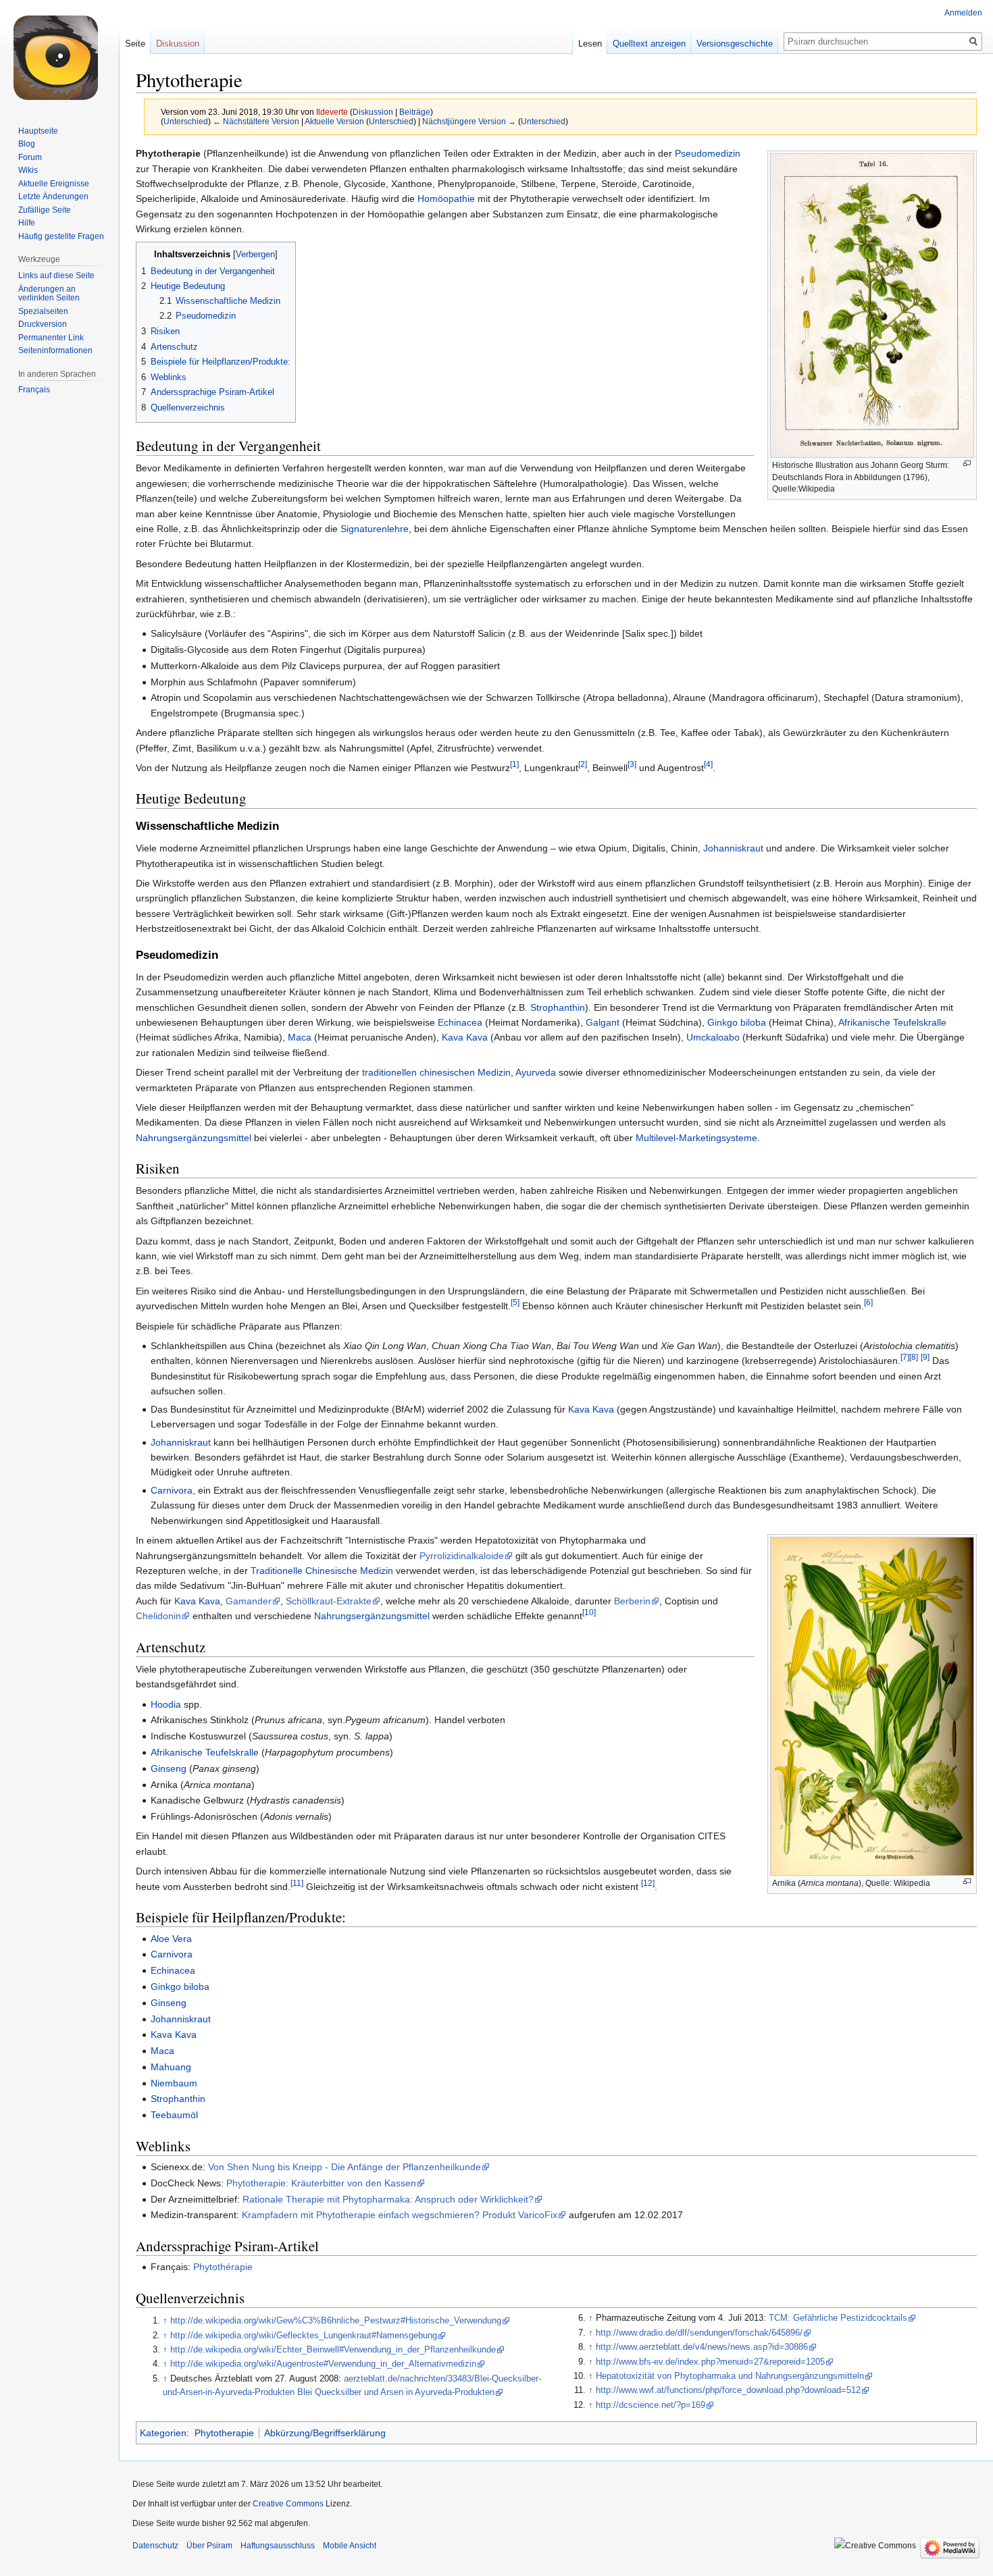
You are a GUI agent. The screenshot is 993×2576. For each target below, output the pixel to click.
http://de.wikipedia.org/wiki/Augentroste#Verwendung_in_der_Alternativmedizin (323, 2364)
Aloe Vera (171, 1939)
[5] (515, 1303)
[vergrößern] (967, 464)
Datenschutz (155, 2546)
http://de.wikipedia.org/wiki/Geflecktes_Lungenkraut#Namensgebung (304, 2336)
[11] (297, 1883)
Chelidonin (158, 1616)
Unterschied (186, 121)
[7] (905, 1358)
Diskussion (373, 112)
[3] (632, 764)
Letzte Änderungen (53, 196)
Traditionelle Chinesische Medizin (322, 1571)
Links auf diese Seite (56, 275)
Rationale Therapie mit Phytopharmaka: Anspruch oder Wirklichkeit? (388, 2199)
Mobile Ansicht (350, 2546)
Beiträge (415, 112)
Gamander (249, 1601)
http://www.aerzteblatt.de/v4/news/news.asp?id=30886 (702, 2347)
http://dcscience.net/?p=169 (651, 2405)
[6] (868, 1303)
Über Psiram (209, 2546)
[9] (925, 1358)
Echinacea (460, 1022)
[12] (648, 1883)
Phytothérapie (223, 2267)
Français (34, 390)
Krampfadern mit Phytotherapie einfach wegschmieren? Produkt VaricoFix (400, 2215)
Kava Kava (465, 1037)
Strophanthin (558, 1007)
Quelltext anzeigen (649, 44)
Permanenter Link (51, 338)
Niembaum (174, 2083)
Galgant (603, 1022)
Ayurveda (536, 1072)
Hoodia (166, 1704)
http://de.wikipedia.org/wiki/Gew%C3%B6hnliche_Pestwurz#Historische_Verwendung (336, 2321)
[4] (708, 764)
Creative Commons (288, 2504)
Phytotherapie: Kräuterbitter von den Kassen (321, 2183)
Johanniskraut (733, 848)
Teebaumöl (174, 2115)
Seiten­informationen (55, 350)
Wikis (28, 170)
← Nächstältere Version (256, 121)
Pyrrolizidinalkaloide (462, 1556)
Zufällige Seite (45, 210)
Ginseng (169, 1768)
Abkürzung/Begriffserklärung (325, 2433)
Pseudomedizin (708, 153)
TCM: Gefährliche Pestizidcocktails (838, 2318)
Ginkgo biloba (737, 1022)
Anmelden (963, 13)
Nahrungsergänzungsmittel (194, 1138)
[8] (914, 1358)
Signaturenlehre (375, 529)
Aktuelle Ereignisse (54, 184)
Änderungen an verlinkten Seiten (49, 294)
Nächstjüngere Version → (469, 121)
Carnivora (172, 1490)
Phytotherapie (224, 2433)
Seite (135, 44)
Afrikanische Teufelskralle (892, 1022)
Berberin (632, 1601)
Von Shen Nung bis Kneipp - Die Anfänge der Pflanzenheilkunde (345, 2167)
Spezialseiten (43, 311)
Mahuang (171, 2067)
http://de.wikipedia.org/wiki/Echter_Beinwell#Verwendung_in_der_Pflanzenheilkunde (333, 2350)
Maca (300, 1037)
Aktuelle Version (334, 121)
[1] (514, 764)
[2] (583, 764)
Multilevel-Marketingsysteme (696, 1138)
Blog (27, 144)
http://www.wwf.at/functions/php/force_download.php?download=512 (728, 2390)
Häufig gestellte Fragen (61, 236)
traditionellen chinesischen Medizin (436, 1072)
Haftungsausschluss (278, 2546)
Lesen (590, 44)
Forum (30, 157)
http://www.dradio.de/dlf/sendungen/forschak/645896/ (699, 2333)
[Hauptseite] (59, 54)
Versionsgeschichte (735, 44)
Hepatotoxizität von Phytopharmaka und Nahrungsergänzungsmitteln (730, 2376)
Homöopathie (446, 199)
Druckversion (43, 324)
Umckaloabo (713, 1037)
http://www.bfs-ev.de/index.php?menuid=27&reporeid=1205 (710, 2362)
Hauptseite (38, 131)
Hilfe (27, 223)
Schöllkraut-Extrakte (329, 1601)
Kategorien (163, 2433)
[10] (589, 1613)
